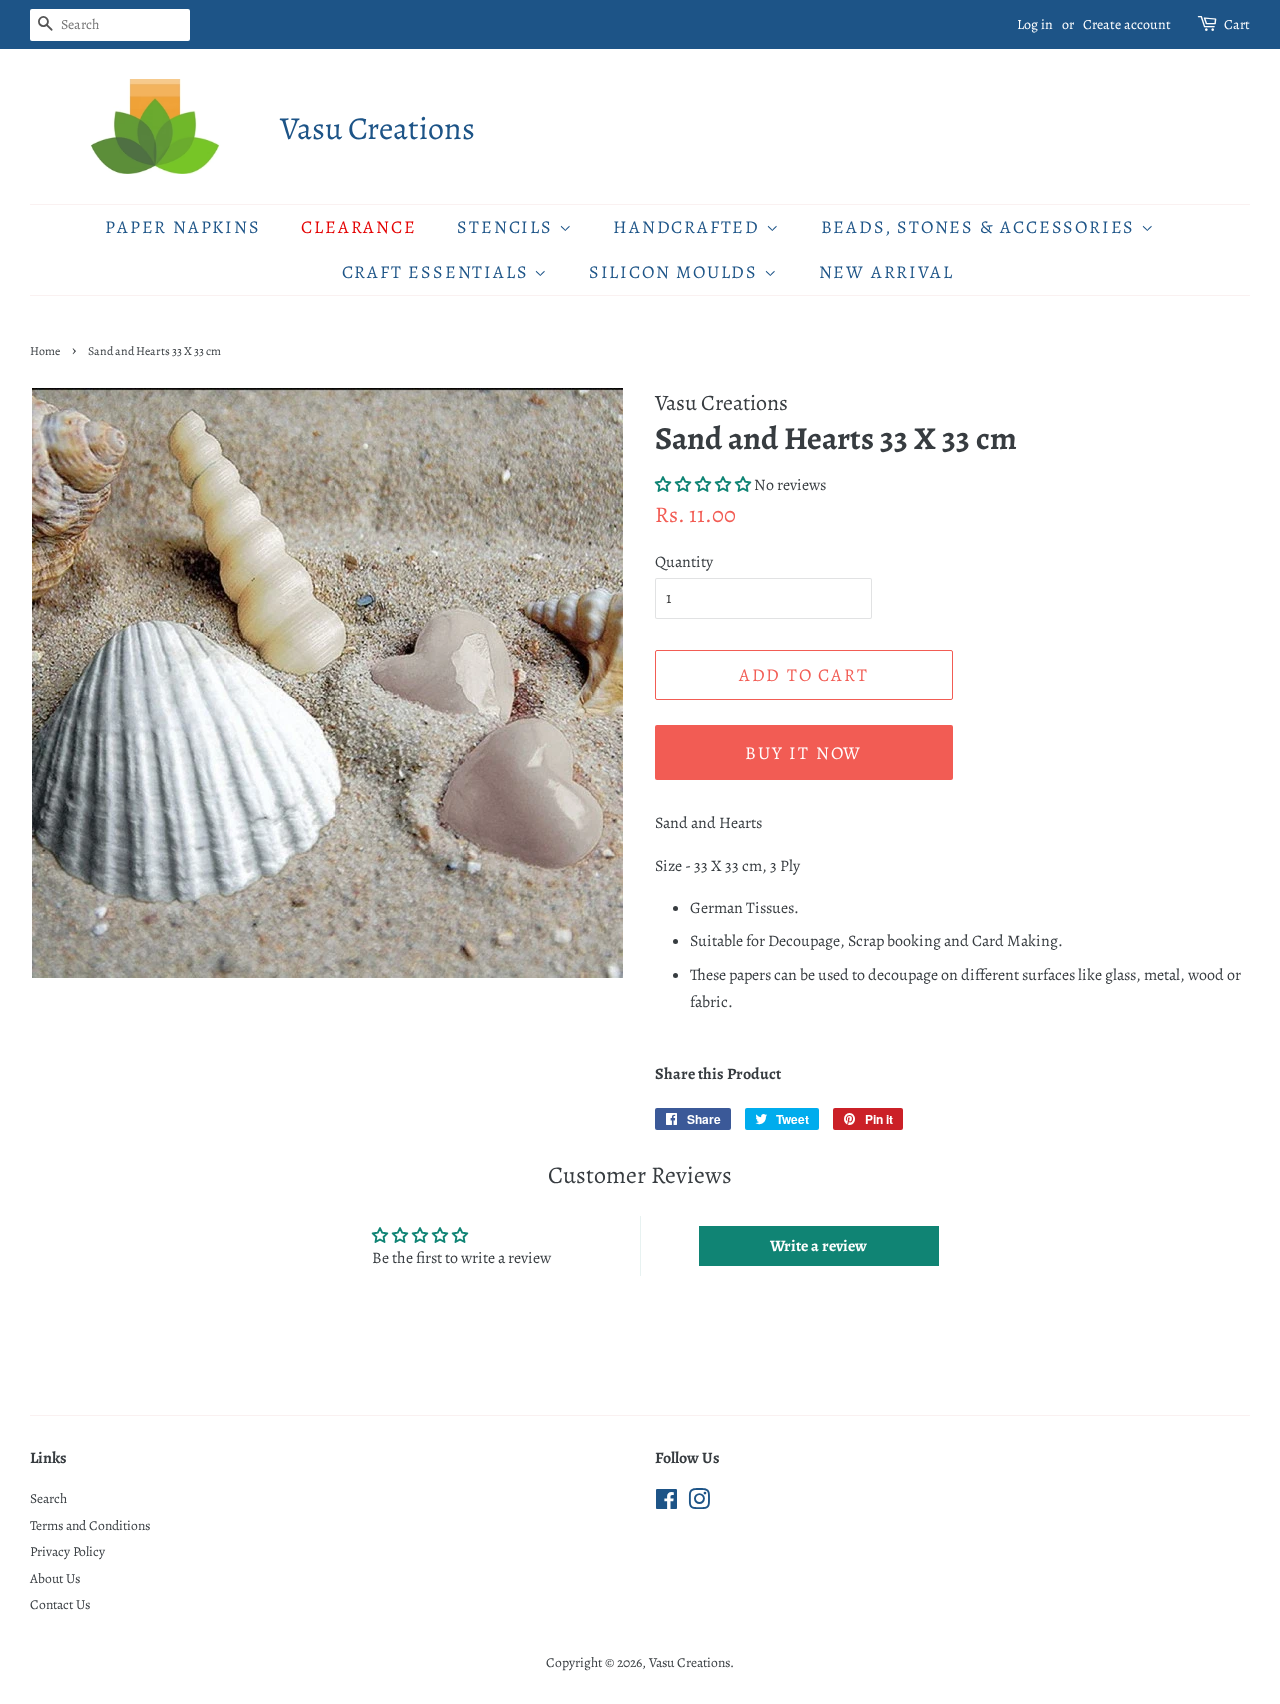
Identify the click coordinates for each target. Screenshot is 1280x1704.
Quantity (684, 562)
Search (48, 1498)
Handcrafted (689, 227)
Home (45, 351)
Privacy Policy (67, 1551)
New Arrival (886, 272)
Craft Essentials (438, 272)
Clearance (358, 227)
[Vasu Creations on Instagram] (699, 1503)
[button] (703, 485)
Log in (1035, 24)
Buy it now (803, 753)
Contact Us (60, 1604)
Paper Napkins (182, 227)
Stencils (507, 227)
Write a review (818, 1246)
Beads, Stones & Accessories (981, 227)
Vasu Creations (377, 128)
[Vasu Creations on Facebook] (666, 1503)
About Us (55, 1578)
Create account (1127, 24)
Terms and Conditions (90, 1525)
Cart (1237, 24)
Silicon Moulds (676, 272)
